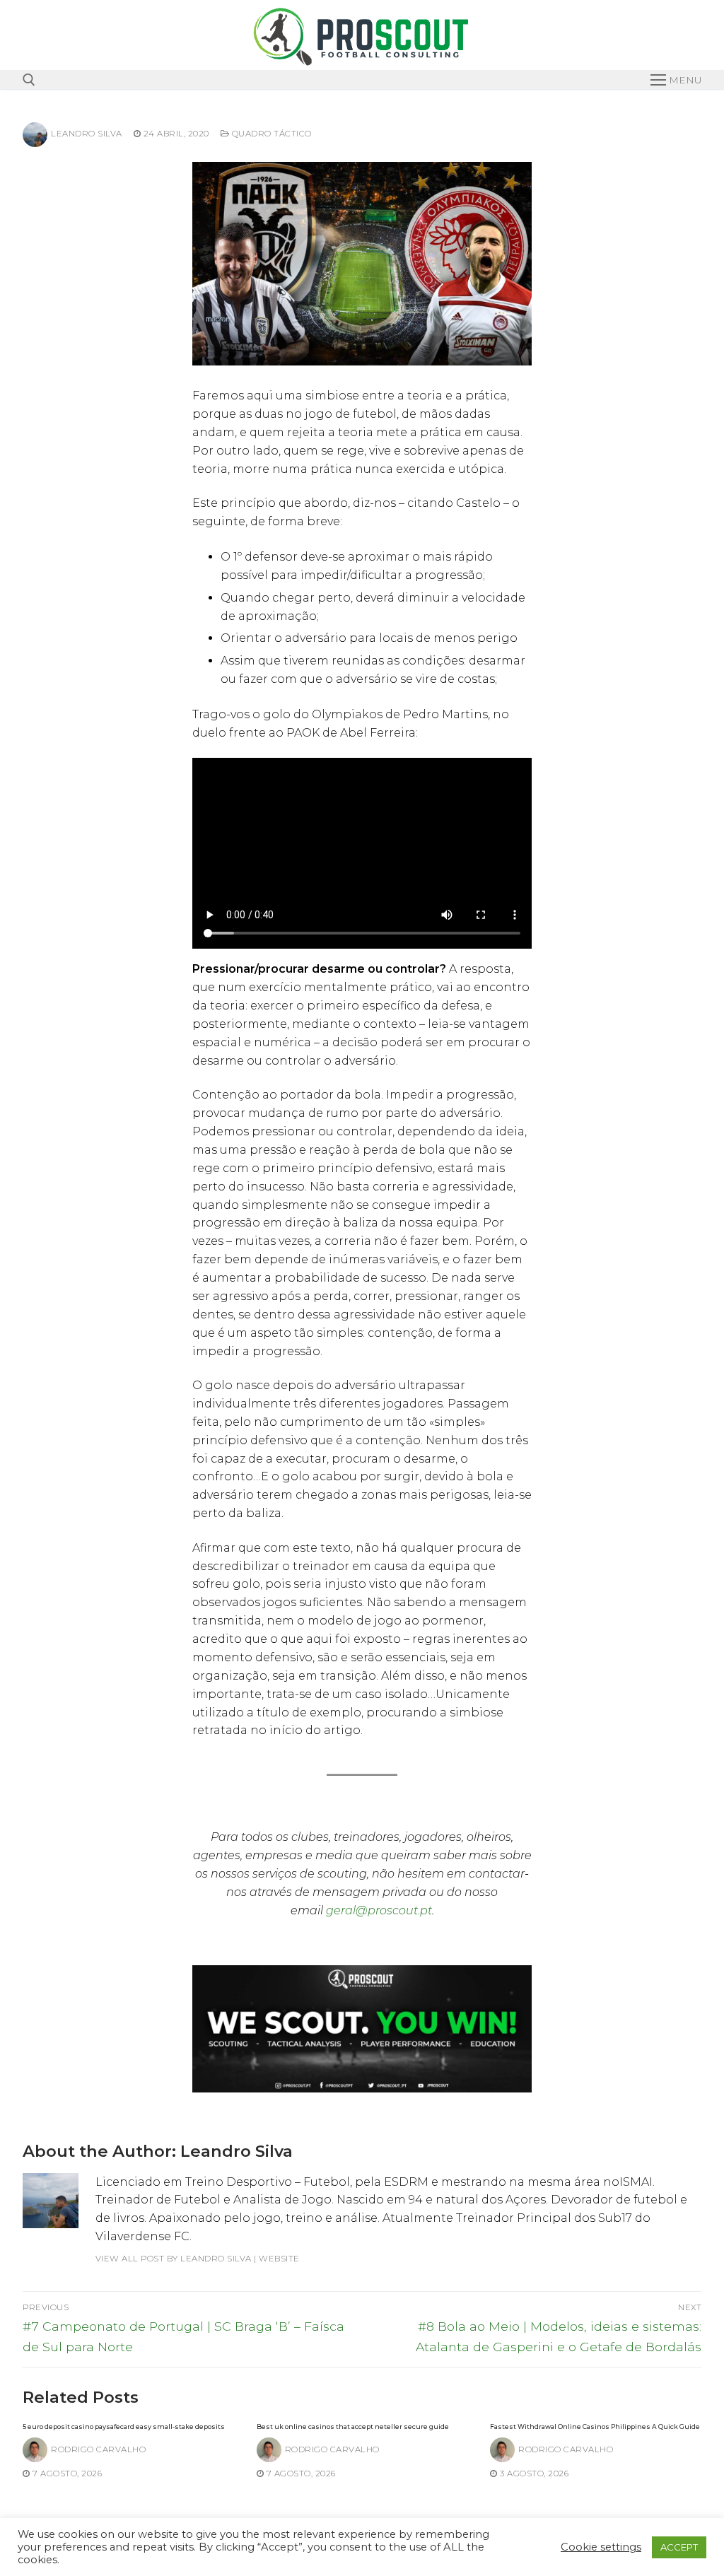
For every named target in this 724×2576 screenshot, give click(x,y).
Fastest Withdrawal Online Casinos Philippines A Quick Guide (595, 2426)
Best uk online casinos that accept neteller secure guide (353, 2426)
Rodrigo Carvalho (98, 2449)
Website (279, 2259)
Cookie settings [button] (601, 2547)
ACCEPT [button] (679, 2547)
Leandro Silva (87, 134)
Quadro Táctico (270, 134)
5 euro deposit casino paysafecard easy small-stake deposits (124, 2426)
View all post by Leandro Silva (174, 2259)
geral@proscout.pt (379, 1910)
